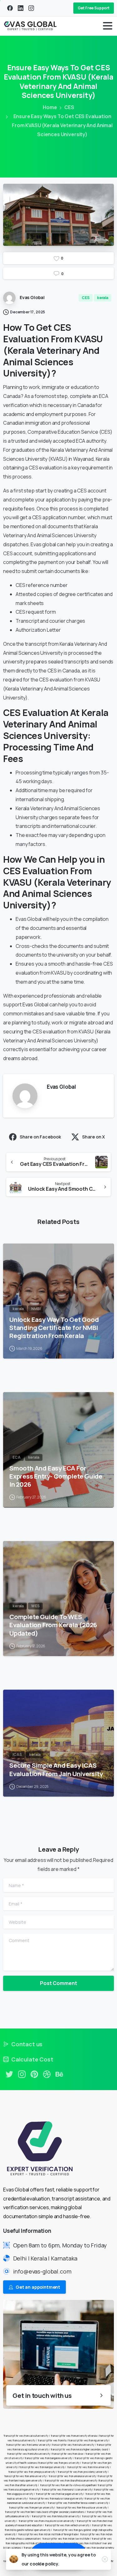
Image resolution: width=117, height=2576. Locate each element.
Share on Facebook (40, 1137)
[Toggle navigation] (108, 26)
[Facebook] (10, 8)
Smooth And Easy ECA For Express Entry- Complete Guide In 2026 (56, 1476)
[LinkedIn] (21, 8)
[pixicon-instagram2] (22, 2074)
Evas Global (35, 1004)
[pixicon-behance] (59, 2074)
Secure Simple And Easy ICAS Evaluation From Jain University (56, 1769)
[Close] (105, 2559)
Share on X (93, 1137)
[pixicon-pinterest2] (34, 2074)
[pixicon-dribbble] (47, 2074)
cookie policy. (44, 2564)
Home (50, 107)
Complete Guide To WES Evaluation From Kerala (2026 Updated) (53, 1625)
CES (69, 107)
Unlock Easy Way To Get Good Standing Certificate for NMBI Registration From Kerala (54, 1327)
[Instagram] (31, 8)
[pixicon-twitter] (9, 2074)
